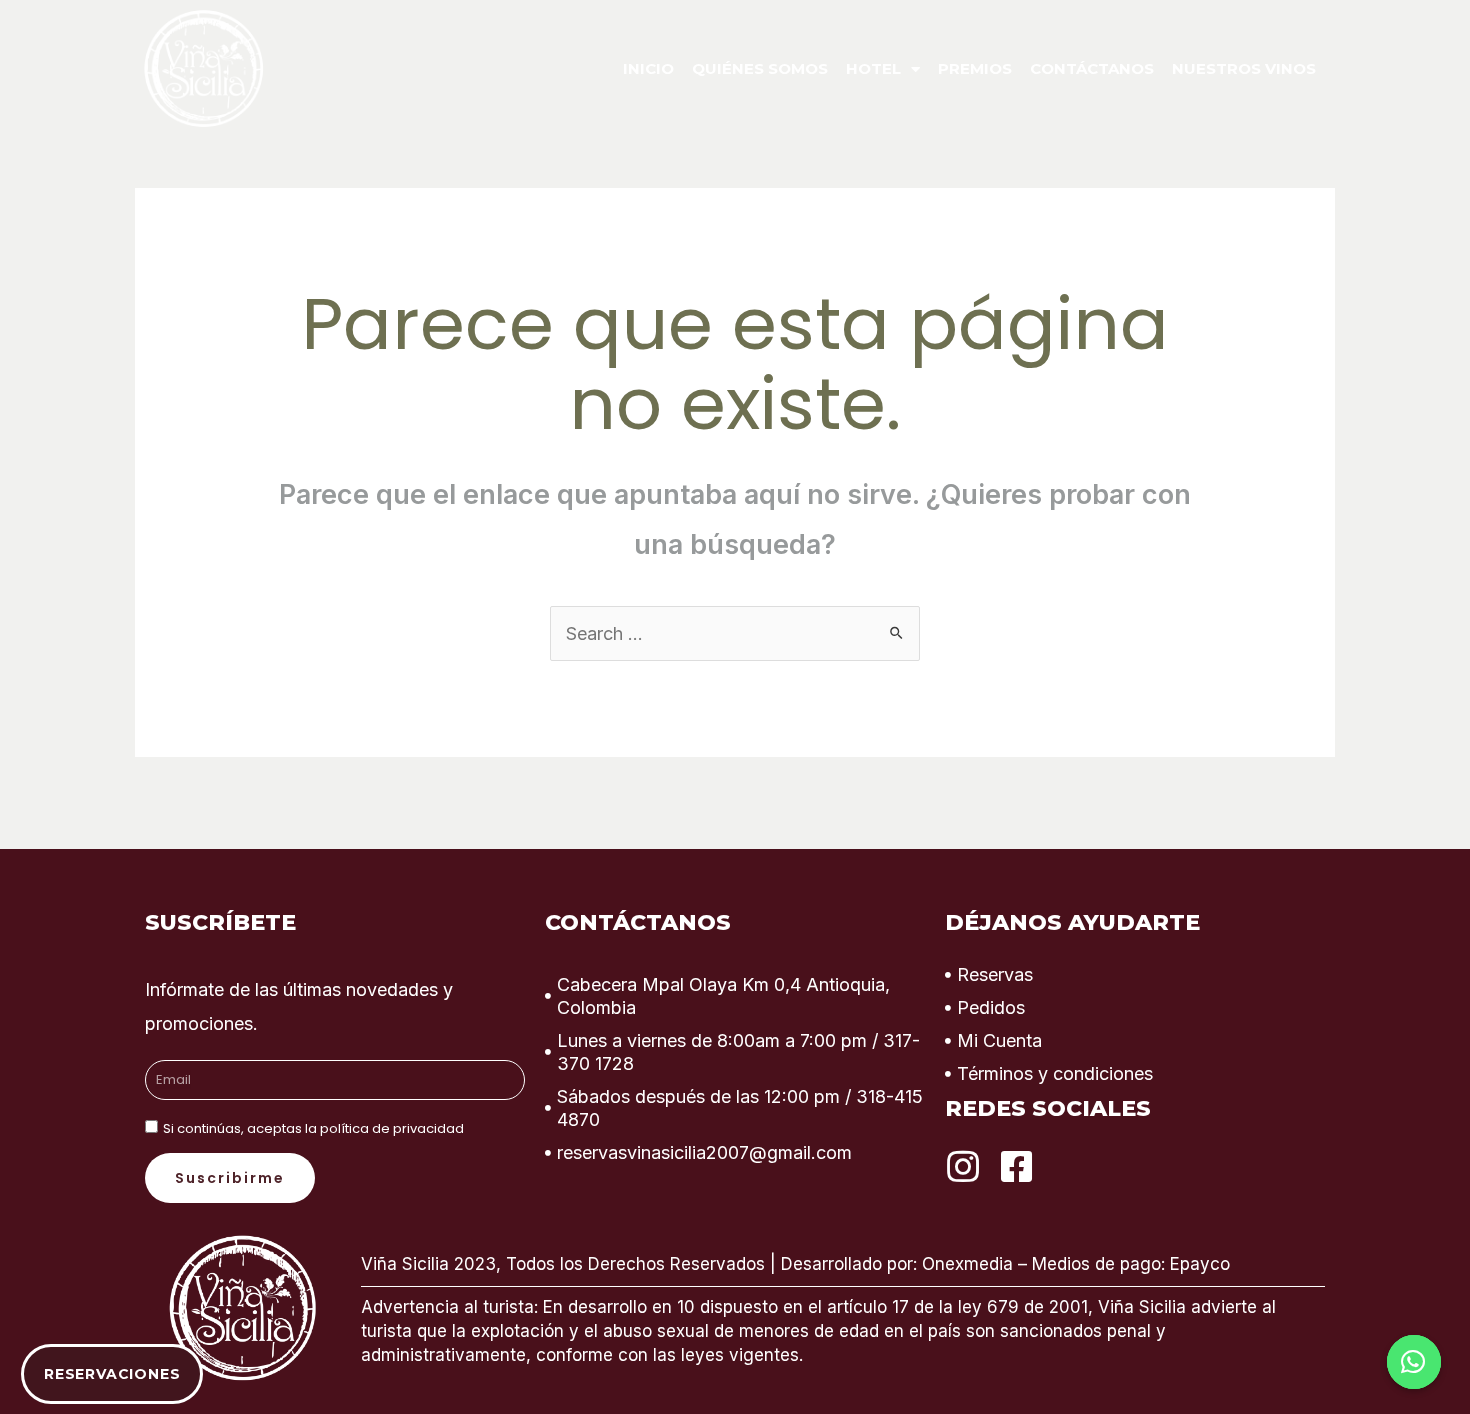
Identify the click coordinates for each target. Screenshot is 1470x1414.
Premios (975, 68)
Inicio (648, 68)
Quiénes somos (760, 68)
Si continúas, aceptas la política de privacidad (313, 1128)
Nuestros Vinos (1244, 68)
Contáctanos (1092, 68)
